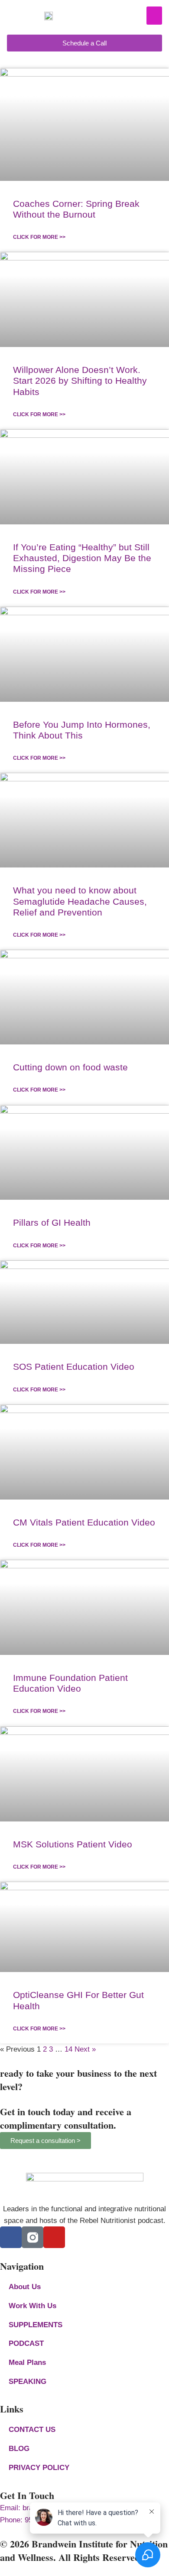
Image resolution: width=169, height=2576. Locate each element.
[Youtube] (54, 2237)
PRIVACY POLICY (39, 2468)
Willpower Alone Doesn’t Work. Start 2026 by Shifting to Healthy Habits (80, 381)
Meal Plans (27, 2362)
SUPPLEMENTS (36, 2325)
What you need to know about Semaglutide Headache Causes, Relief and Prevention (80, 901)
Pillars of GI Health (52, 1222)
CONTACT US (32, 2430)
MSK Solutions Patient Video (73, 1844)
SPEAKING (28, 2382)
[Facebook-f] (11, 2237)
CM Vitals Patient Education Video (84, 1522)
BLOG (19, 2449)
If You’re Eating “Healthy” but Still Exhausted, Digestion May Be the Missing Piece (82, 558)
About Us (25, 2287)
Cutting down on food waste (70, 1067)
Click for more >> (39, 237)
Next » (85, 2049)
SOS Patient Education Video (74, 1367)
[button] (154, 16)
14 (68, 2049)
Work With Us (32, 2306)
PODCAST (26, 2343)
